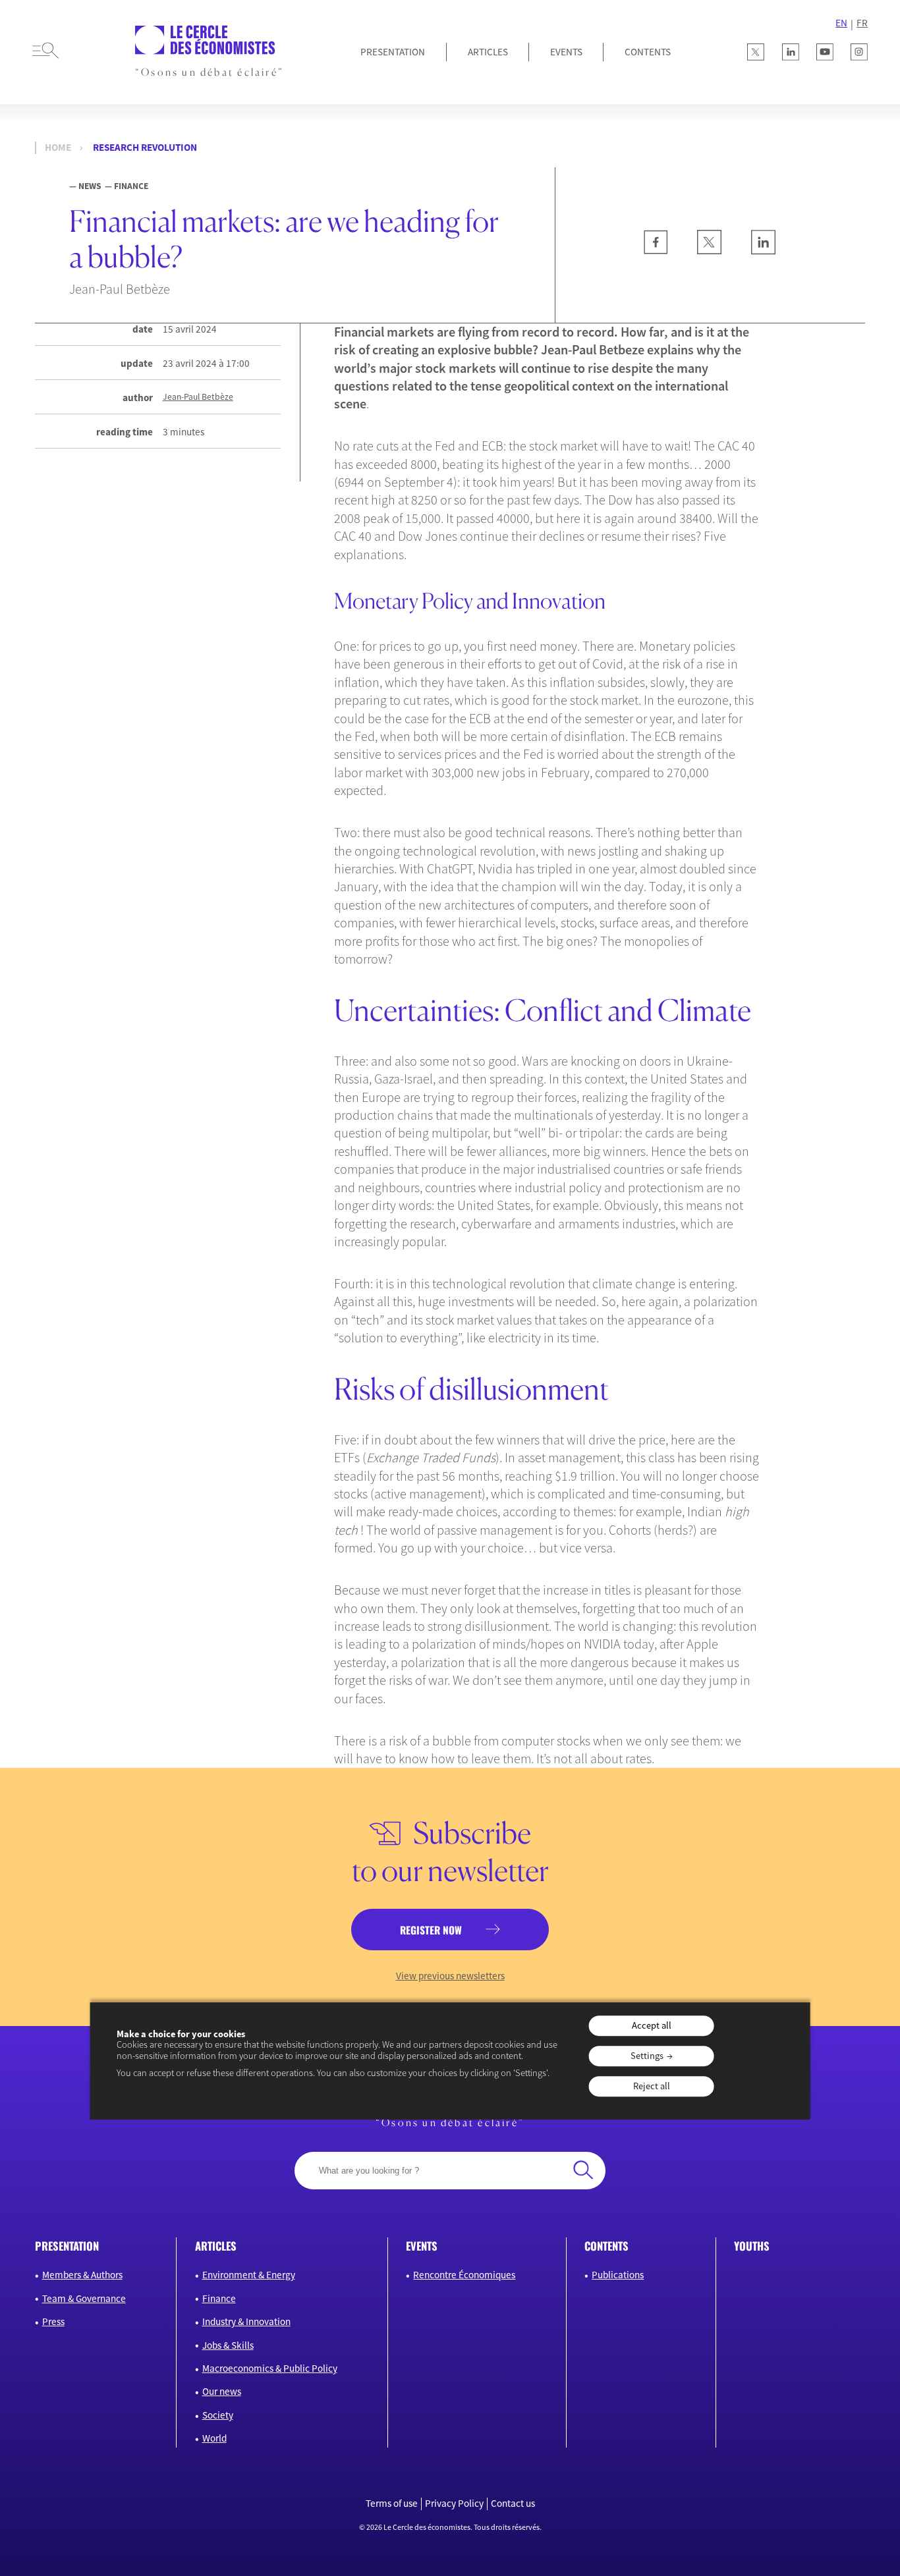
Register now (431, 1930)
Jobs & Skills (228, 2345)
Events (566, 52)
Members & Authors (82, 2275)
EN (841, 23)
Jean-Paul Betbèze (198, 397)
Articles (488, 52)
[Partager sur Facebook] (656, 251)
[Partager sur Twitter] (709, 251)
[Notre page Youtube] (825, 52)
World (214, 2438)
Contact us (513, 2504)
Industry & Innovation (246, 2321)
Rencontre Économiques (464, 2275)
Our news (222, 2391)
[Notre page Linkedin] (791, 52)
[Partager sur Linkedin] (763, 251)
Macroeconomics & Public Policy (270, 2368)
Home (58, 148)
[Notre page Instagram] (859, 52)
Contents (648, 52)
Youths (752, 2246)
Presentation (393, 52)
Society (218, 2415)
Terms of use (392, 2504)
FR (862, 23)
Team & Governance (84, 2298)
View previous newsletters (450, 1976)
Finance (219, 2298)
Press (53, 2321)
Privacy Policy (454, 2504)
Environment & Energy (249, 2275)
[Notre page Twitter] (756, 52)
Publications (618, 2275)
